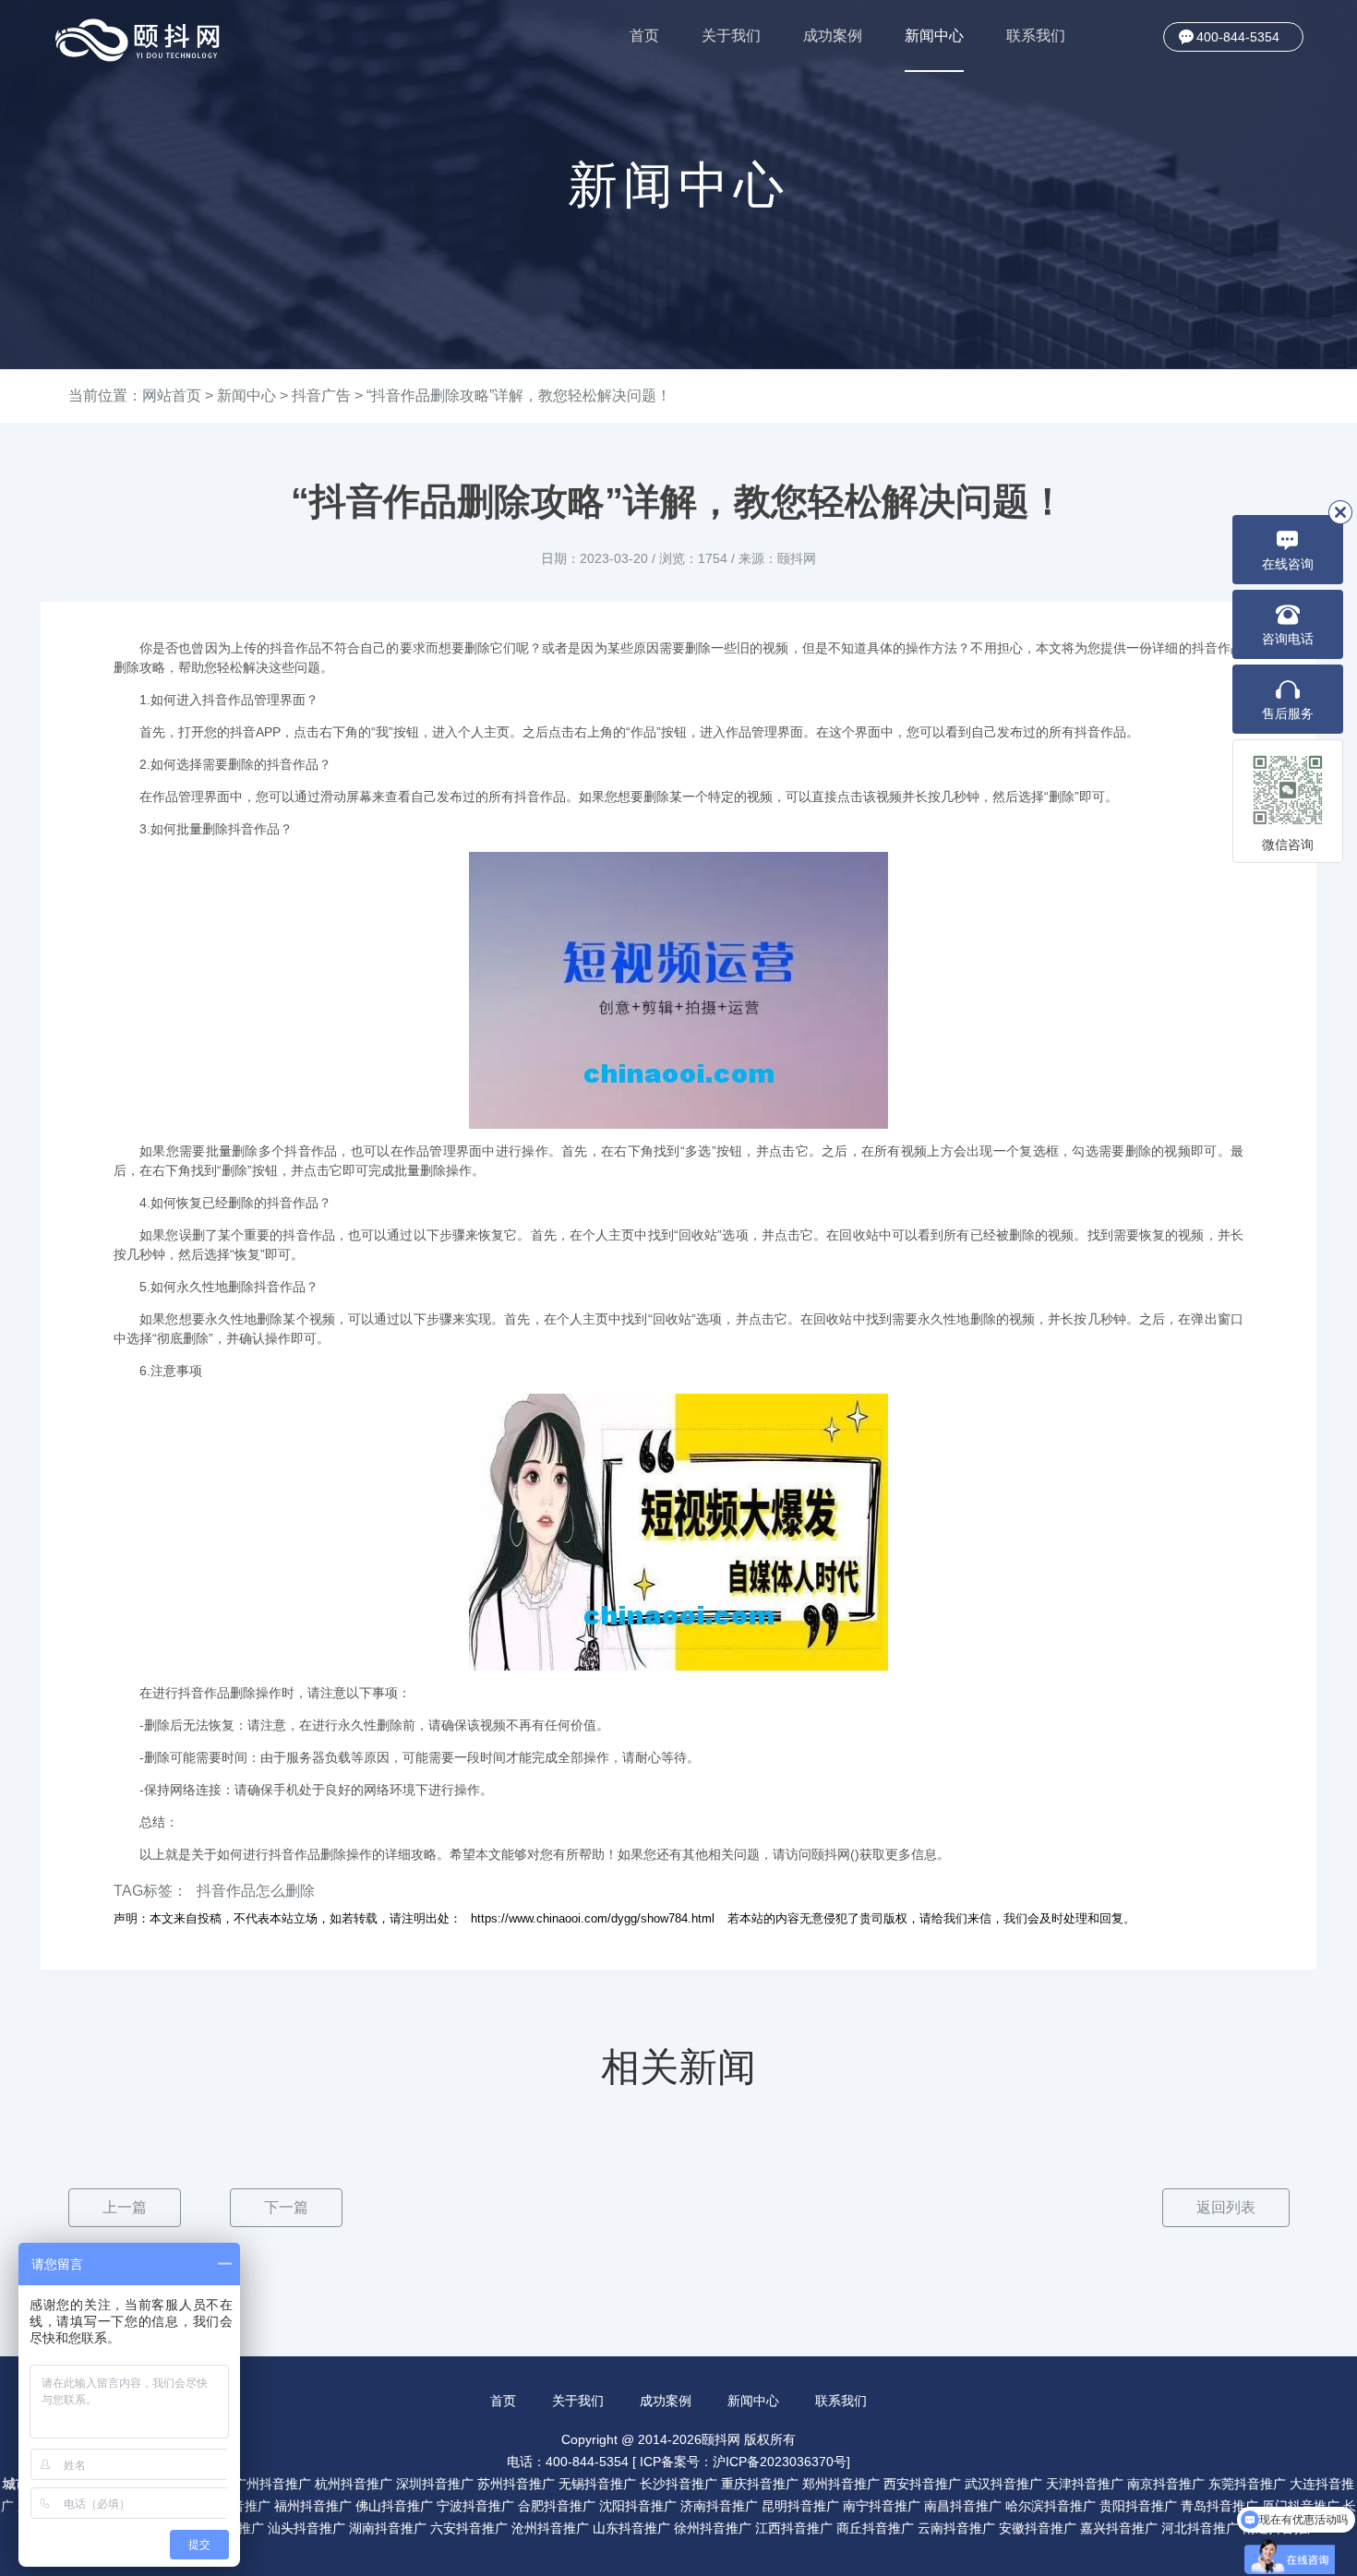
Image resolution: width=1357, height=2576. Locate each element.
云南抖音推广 (956, 2528)
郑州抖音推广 (841, 2484)
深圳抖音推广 (435, 2484)
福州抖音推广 (313, 2506)
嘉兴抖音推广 (1119, 2528)
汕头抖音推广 (306, 2528)
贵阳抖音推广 (1138, 2506)
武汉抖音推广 (1003, 2484)
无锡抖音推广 (597, 2484)
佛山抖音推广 (394, 2506)
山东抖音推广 (631, 2528)
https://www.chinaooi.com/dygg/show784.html (593, 1918)
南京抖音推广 (1166, 2484)
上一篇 (125, 2207)
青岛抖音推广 (1219, 2506)
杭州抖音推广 (354, 2484)
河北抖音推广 (1200, 2528)
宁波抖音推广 (475, 2506)
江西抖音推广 (794, 2528)
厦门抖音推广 (1301, 2506)
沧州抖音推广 (550, 2528)
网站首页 (172, 395)
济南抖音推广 (719, 2506)
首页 (644, 36)
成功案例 (833, 36)
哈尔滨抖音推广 (1051, 2506)
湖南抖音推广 (388, 2528)
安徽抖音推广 (1038, 2528)
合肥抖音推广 (557, 2506)
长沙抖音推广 (678, 2484)
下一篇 (286, 2207)
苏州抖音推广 (516, 2484)
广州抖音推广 (272, 2484)
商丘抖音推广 (875, 2528)
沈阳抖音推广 (638, 2506)
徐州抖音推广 (713, 2528)
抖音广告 (321, 395)
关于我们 (731, 36)
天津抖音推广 (1085, 2484)
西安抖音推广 (922, 2484)
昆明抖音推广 (800, 2506)
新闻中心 (934, 36)
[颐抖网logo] (138, 40)
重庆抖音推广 (760, 2484)
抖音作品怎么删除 (256, 1891)
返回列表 (1226, 2207)
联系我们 (1036, 36)
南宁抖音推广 (882, 2506)
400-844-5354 (1238, 37)
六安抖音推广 (469, 2528)
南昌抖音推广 (963, 2506)
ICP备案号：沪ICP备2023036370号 (743, 2462)
